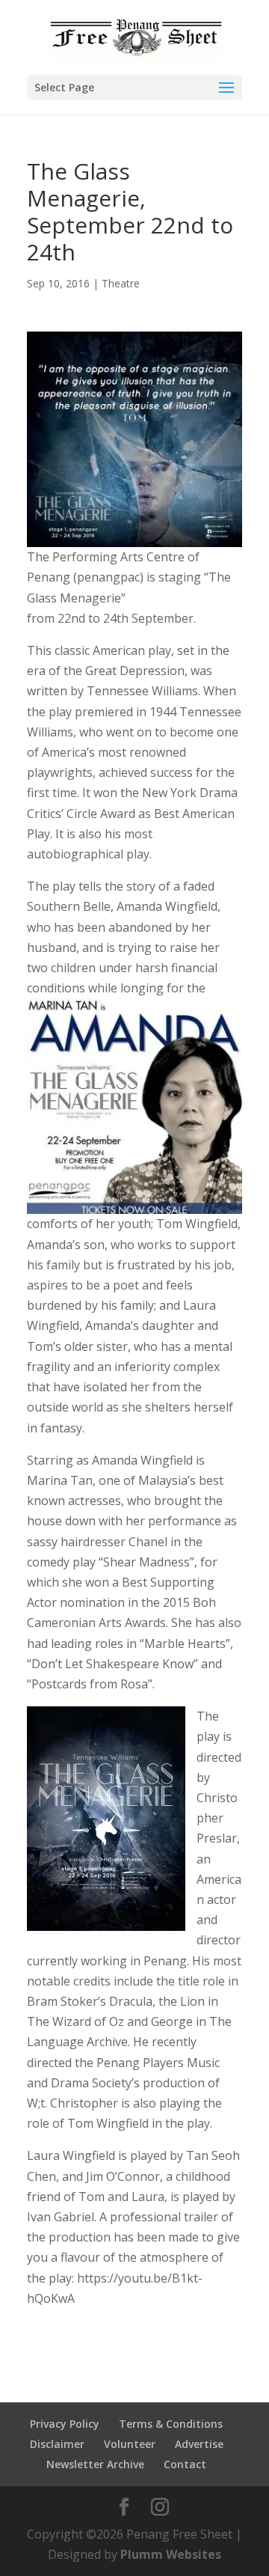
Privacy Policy (65, 2424)
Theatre (121, 283)
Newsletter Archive (95, 2464)
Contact (185, 2464)
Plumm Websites (171, 2554)
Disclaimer (57, 2444)
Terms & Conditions (171, 2424)
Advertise (199, 2444)
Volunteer (130, 2444)
